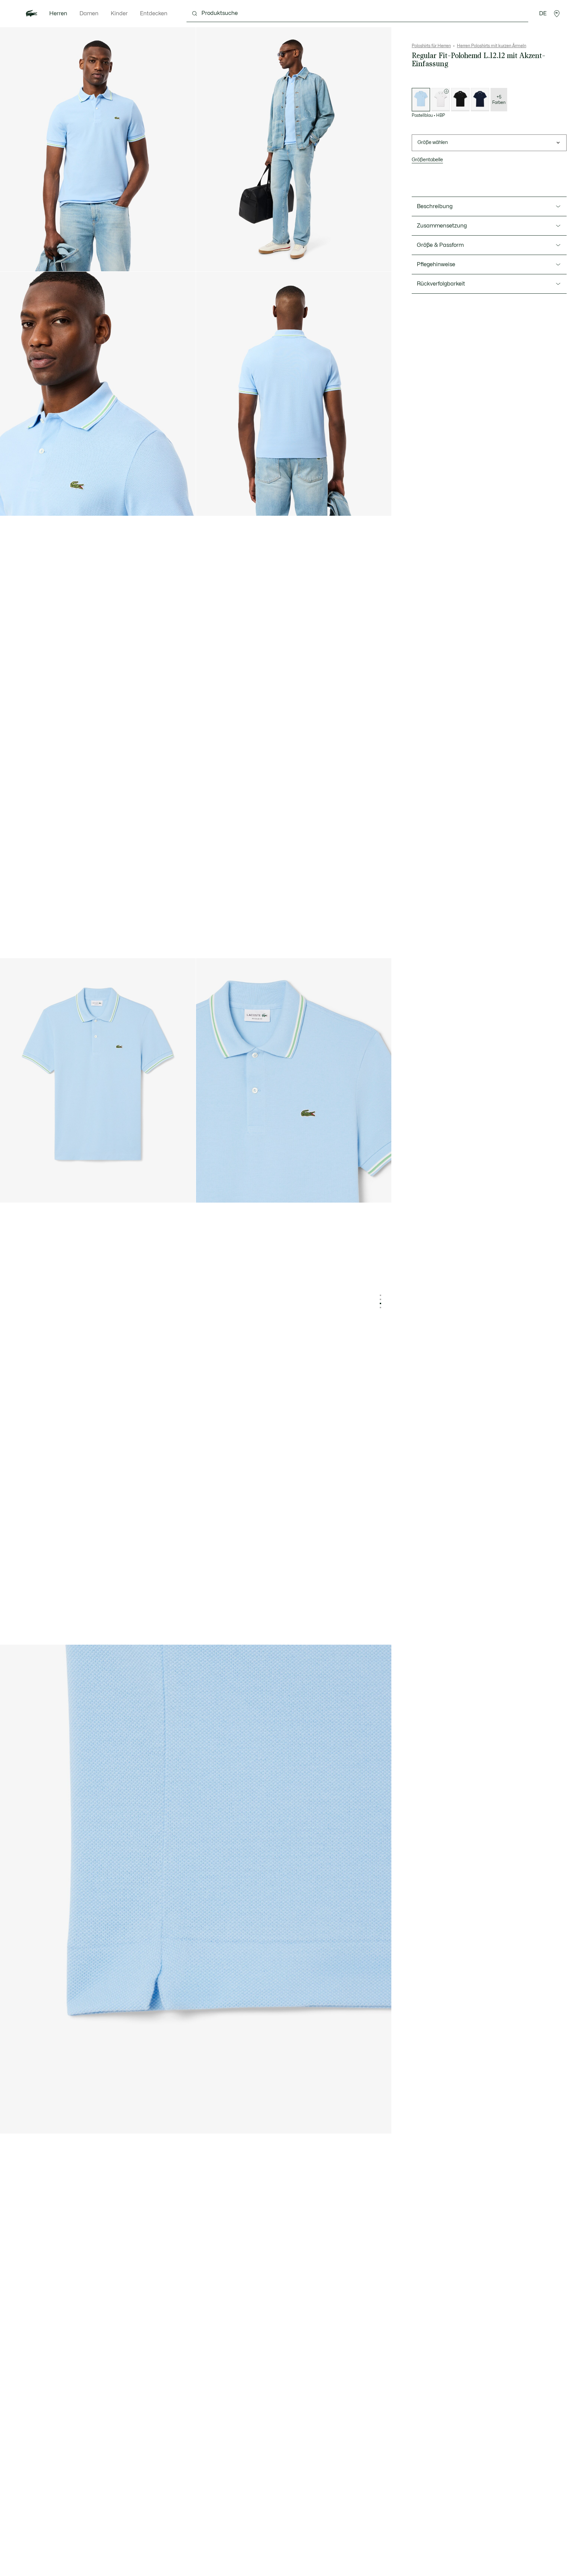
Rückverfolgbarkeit (441, 284)
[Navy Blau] (480, 100)
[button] (557, 14)
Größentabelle (427, 160)
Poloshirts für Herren (431, 46)
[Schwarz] (460, 100)
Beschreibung (435, 206)
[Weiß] (441, 100)
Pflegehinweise (436, 264)
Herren (58, 14)
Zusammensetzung (442, 226)
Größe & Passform (440, 245)
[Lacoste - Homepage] (32, 14)
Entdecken (154, 14)
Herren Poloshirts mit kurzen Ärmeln (492, 46)
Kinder (119, 14)
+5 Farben (499, 100)
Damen (89, 14)
